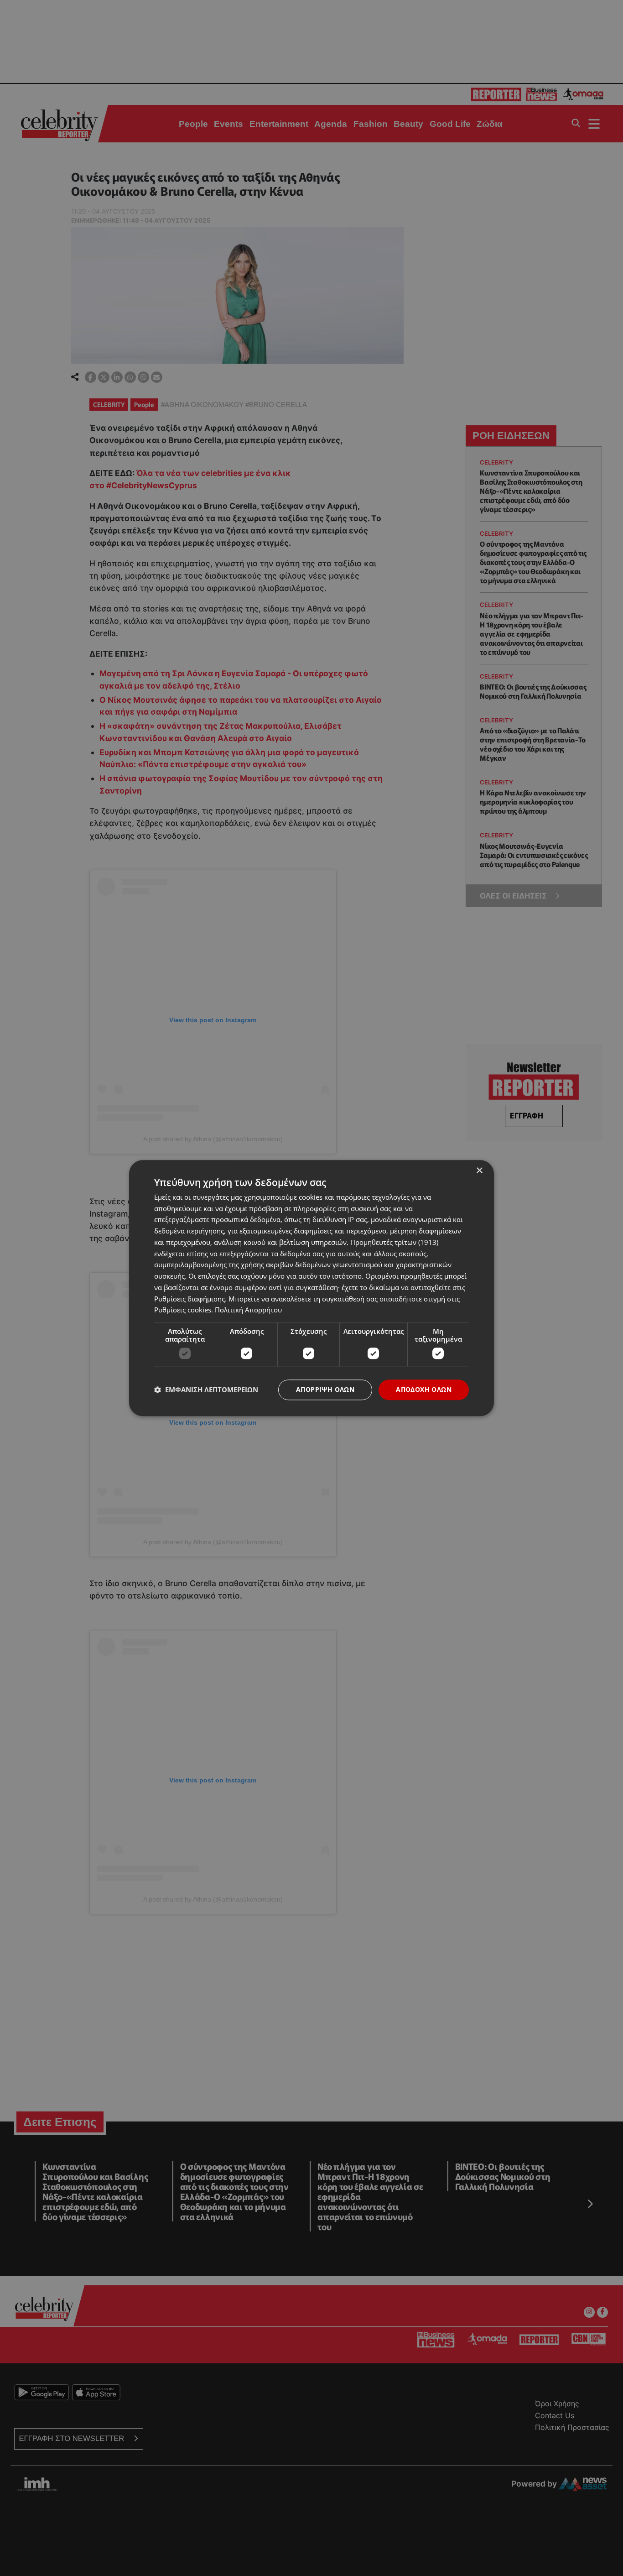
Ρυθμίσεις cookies (183, 1310)
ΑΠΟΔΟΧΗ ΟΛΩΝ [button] (424, 1389)
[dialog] (311, 1288)
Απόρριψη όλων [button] (325, 1389)
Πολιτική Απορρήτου (248, 1310)
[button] (206, 1390)
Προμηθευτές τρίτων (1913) (394, 1242)
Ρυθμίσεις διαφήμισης (189, 1299)
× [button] (479, 1171)
